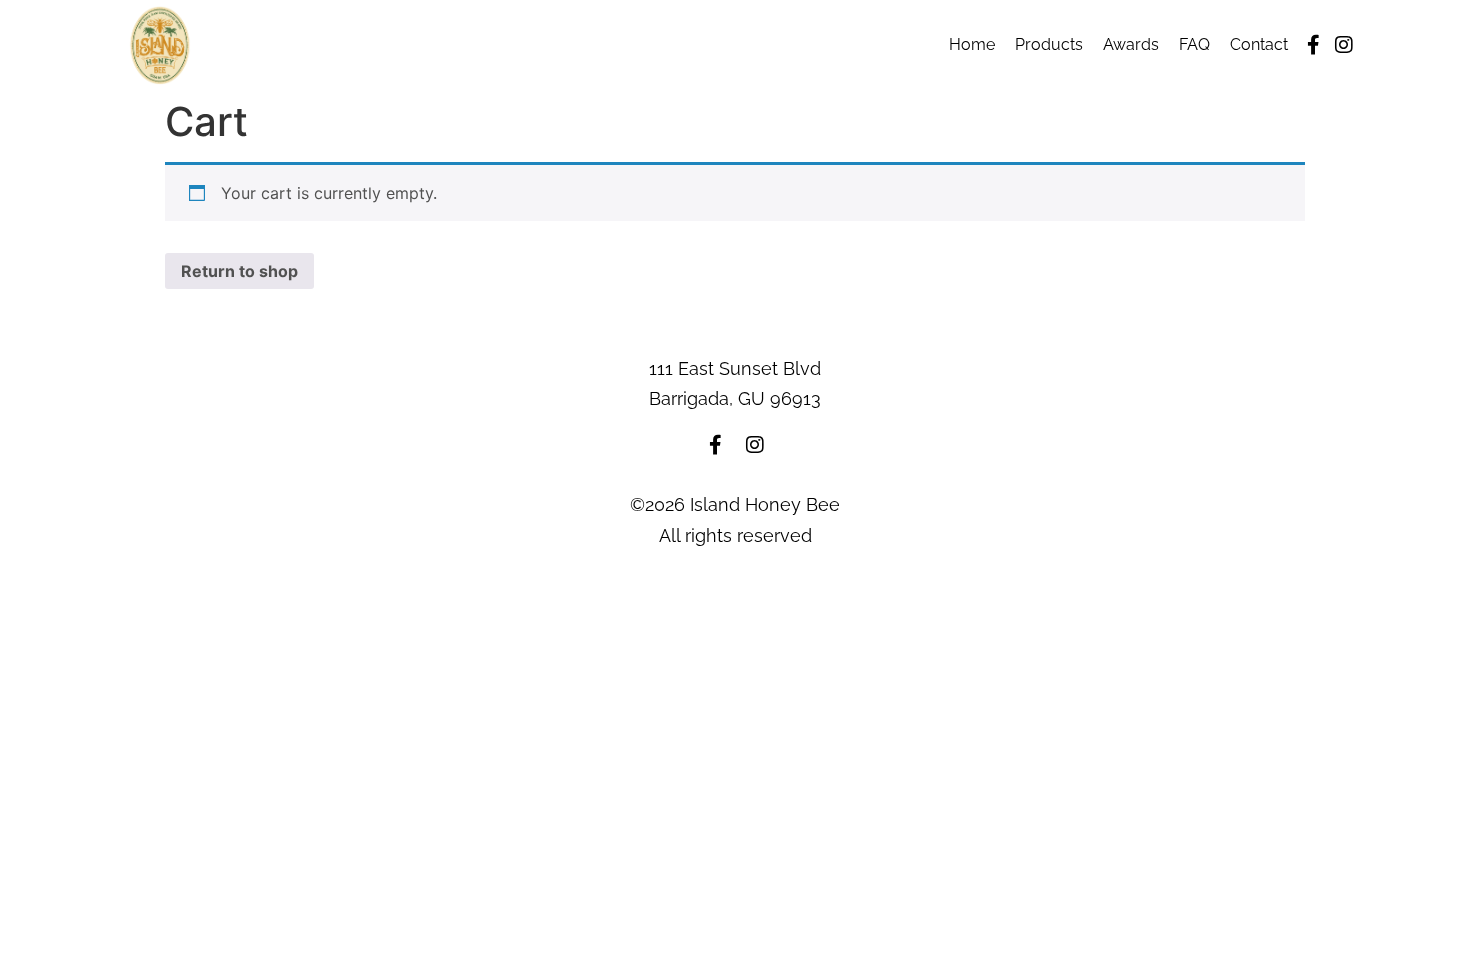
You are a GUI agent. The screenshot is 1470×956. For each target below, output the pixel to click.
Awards (1131, 44)
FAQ (1194, 44)
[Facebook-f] (1314, 45)
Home (972, 44)
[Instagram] (1344, 45)
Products (1049, 44)
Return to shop (239, 271)
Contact (1259, 44)
